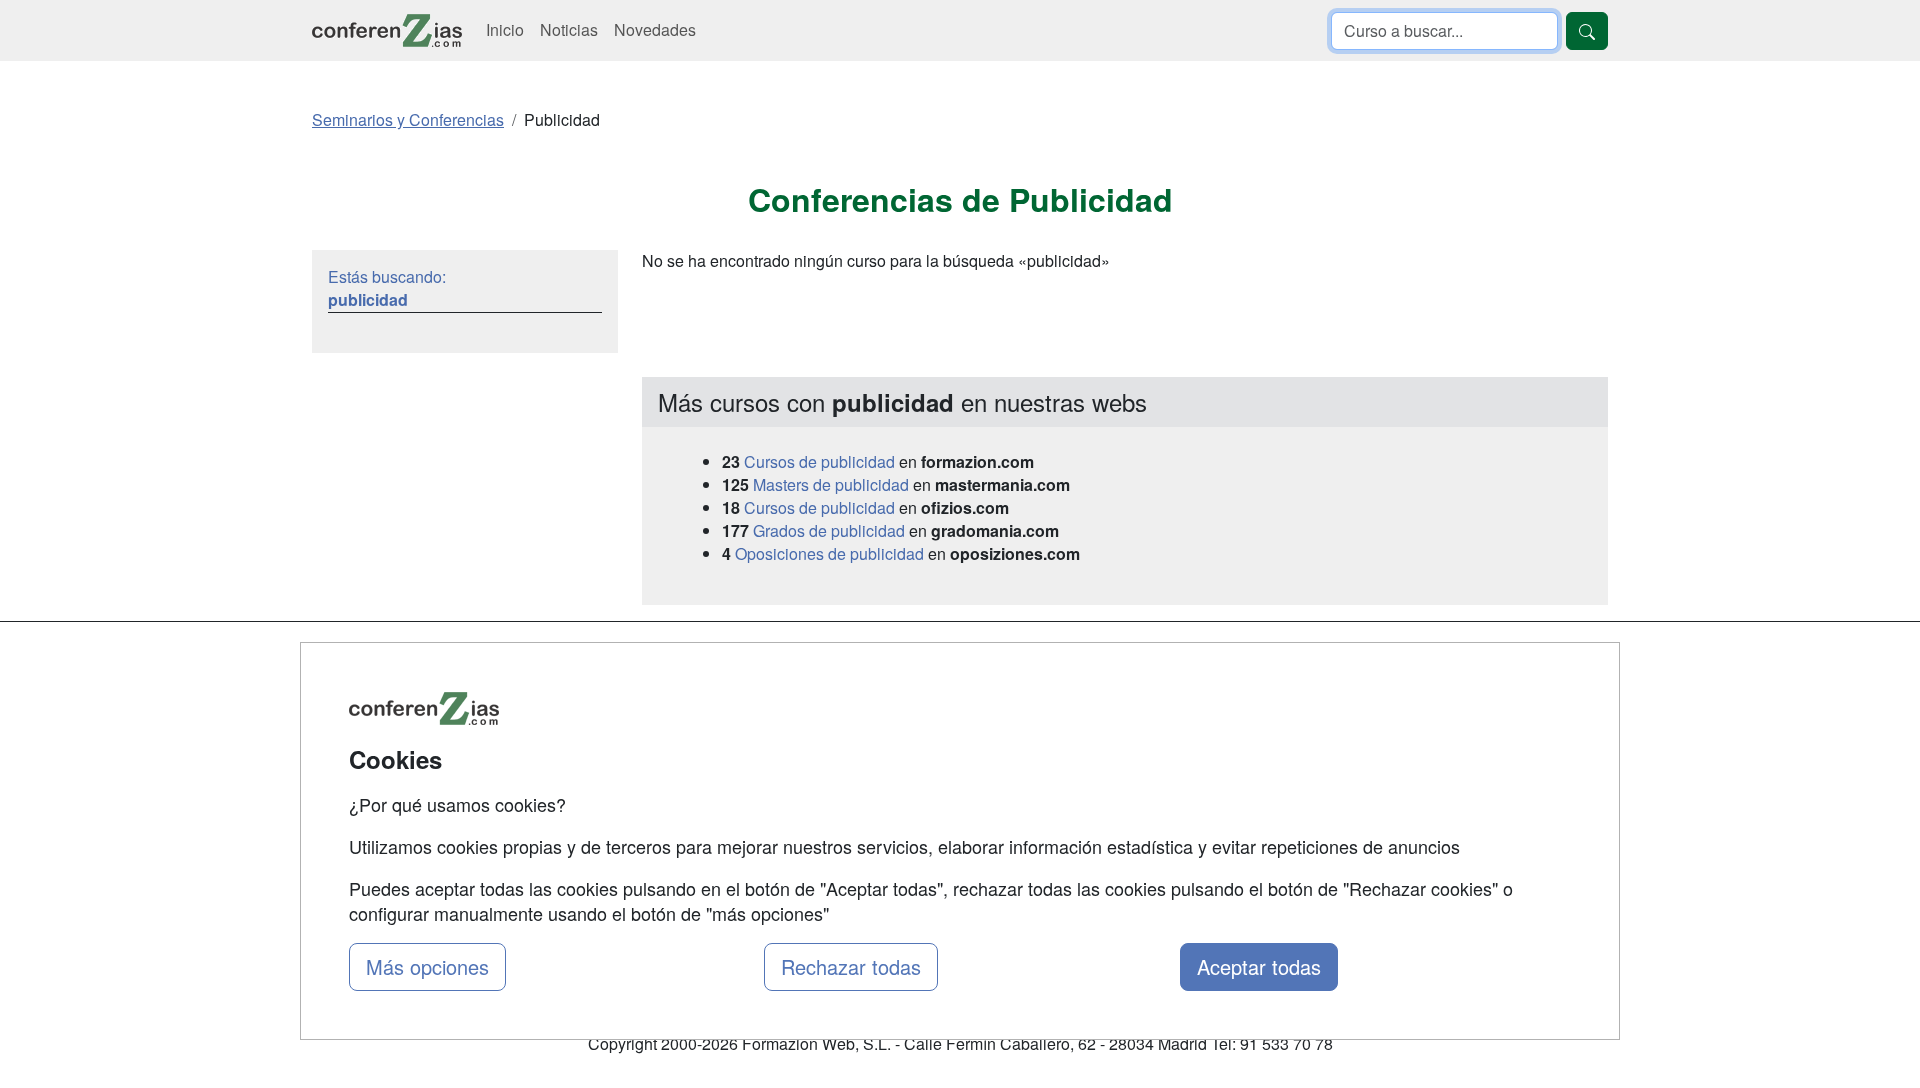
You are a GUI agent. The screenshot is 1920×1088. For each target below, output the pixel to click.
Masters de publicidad (831, 484)
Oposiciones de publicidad (829, 553)
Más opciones (427, 966)
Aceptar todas (1259, 966)
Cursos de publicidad (819, 461)
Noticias (569, 29)
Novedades (655, 29)
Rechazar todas (851, 966)
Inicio (505, 29)
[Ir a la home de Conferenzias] (387, 30)
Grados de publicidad (829, 530)
